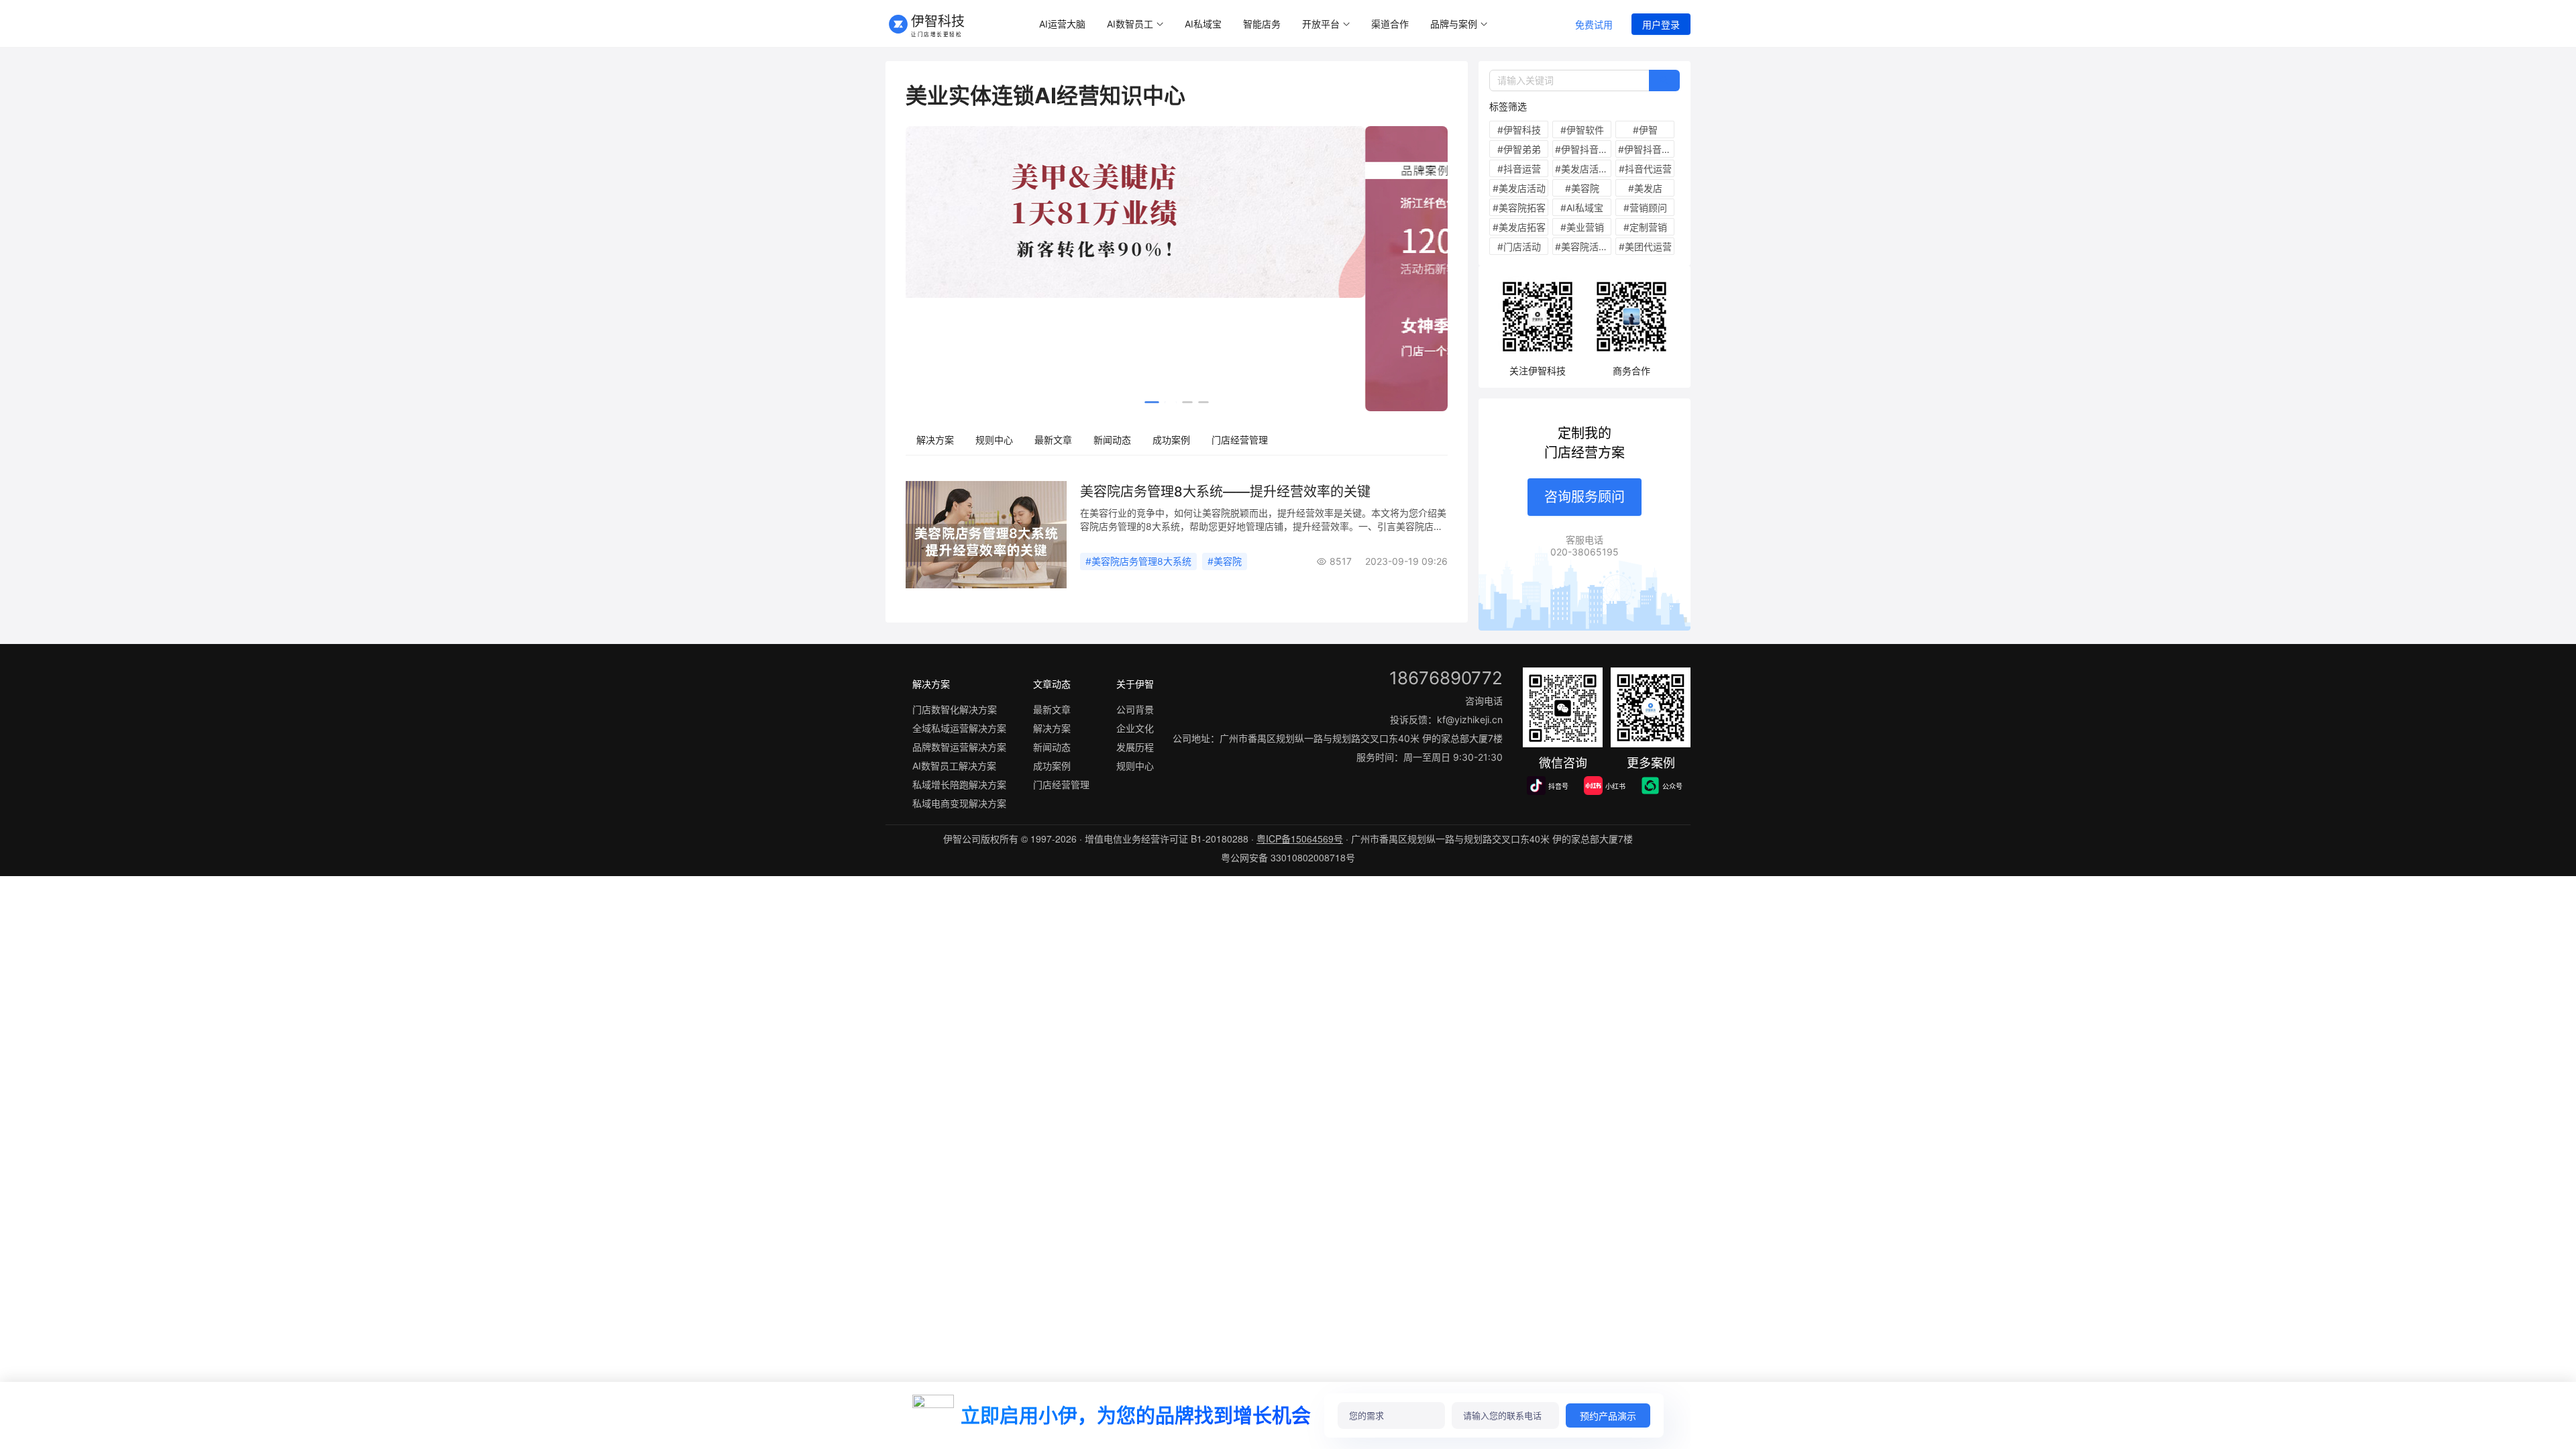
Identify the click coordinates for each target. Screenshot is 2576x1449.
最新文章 (1053, 440)
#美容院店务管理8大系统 (1138, 561)
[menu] (1290, 24)
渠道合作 (1390, 24)
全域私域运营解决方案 (959, 728)
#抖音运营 (1519, 169)
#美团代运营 (1645, 247)
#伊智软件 (1582, 130)
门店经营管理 (1240, 440)
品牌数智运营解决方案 (959, 747)
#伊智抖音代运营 (1583, 149)
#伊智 (1645, 130)
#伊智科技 (1519, 130)
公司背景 (1135, 709)
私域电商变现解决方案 (959, 803)
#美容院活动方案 (1583, 247)
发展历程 (1135, 747)
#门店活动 (1519, 247)
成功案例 (1171, 440)
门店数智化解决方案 (955, 709)
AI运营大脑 (1062, 24)
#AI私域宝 (1582, 208)
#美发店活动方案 (1583, 169)
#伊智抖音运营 (1646, 149)
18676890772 (1446, 678)
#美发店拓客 (1519, 227)
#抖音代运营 (1645, 169)
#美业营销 (1582, 227)
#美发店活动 (1519, 188)
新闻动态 (1112, 440)
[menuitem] (1062, 24)
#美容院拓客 (1519, 208)
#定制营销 (1645, 227)
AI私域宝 (1203, 24)
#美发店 (1645, 188)
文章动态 (1052, 684)
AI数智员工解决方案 (954, 766)
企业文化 (1135, 728)
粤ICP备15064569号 (1300, 839)
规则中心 (994, 440)
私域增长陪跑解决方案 (959, 785)
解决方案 (935, 440)
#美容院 (1225, 561)
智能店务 (1262, 24)
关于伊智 (1135, 684)
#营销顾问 (1645, 208)
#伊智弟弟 (1519, 149)
